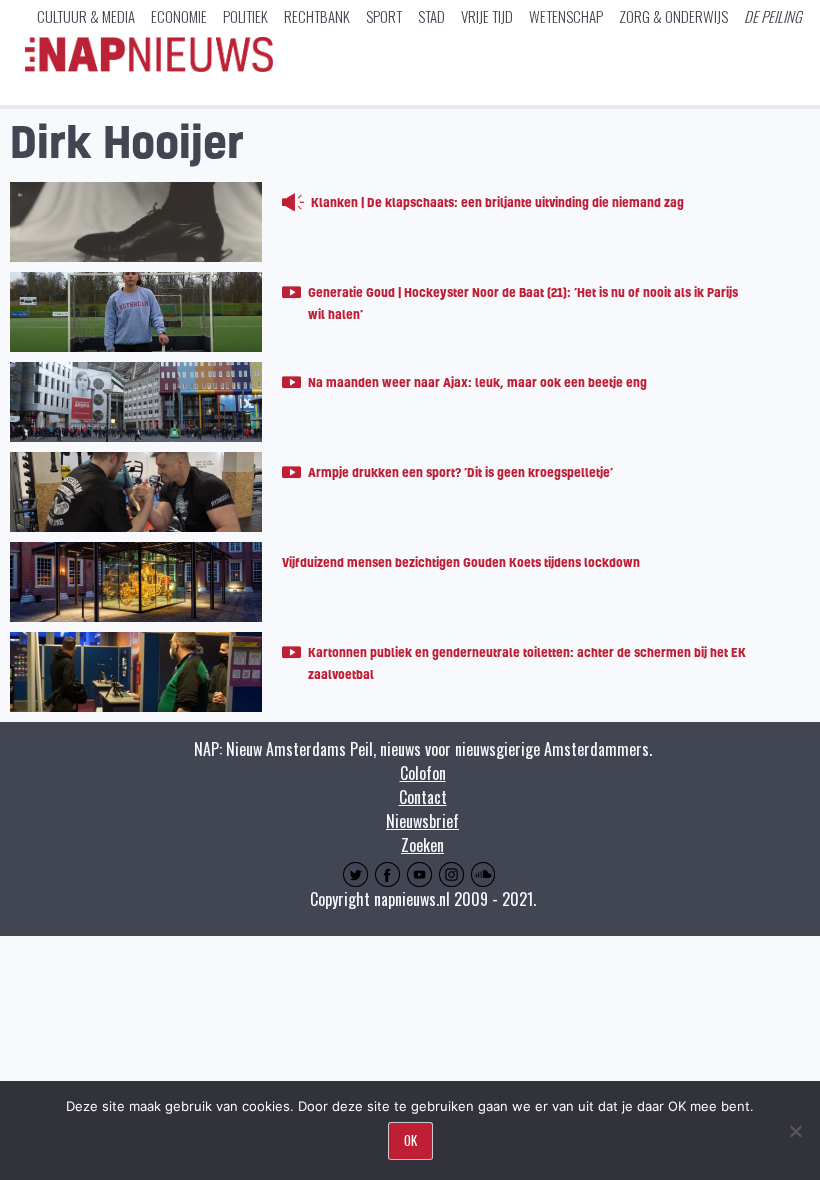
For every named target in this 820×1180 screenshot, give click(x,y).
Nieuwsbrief (422, 821)
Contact (423, 797)
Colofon (423, 773)
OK (410, 1140)
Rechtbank (317, 16)
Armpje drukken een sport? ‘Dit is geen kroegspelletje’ (460, 472)
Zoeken (422, 845)
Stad (431, 16)
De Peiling (773, 16)
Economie (179, 16)
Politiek (245, 16)
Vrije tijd (487, 16)
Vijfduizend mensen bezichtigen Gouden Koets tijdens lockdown (461, 562)
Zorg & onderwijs (673, 16)
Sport (384, 16)
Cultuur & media (86, 16)
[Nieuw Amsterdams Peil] (149, 67)
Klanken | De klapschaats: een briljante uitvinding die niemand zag (497, 202)
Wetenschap (566, 16)
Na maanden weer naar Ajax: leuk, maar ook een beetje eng (477, 382)
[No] (795, 1131)
